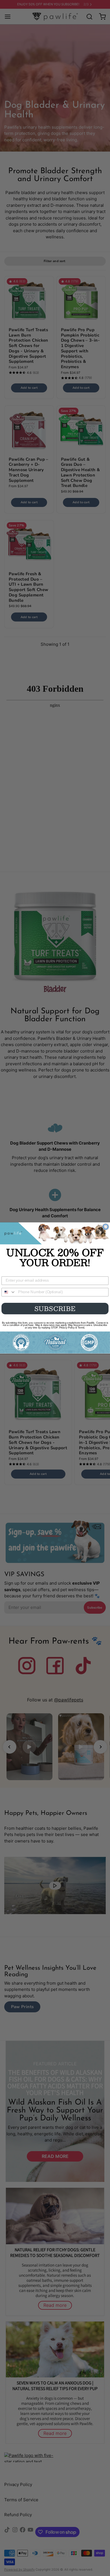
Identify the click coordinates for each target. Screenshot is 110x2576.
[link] (55, 1233)
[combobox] (9, 1292)
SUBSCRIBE (55, 1308)
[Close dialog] (106, 1227)
